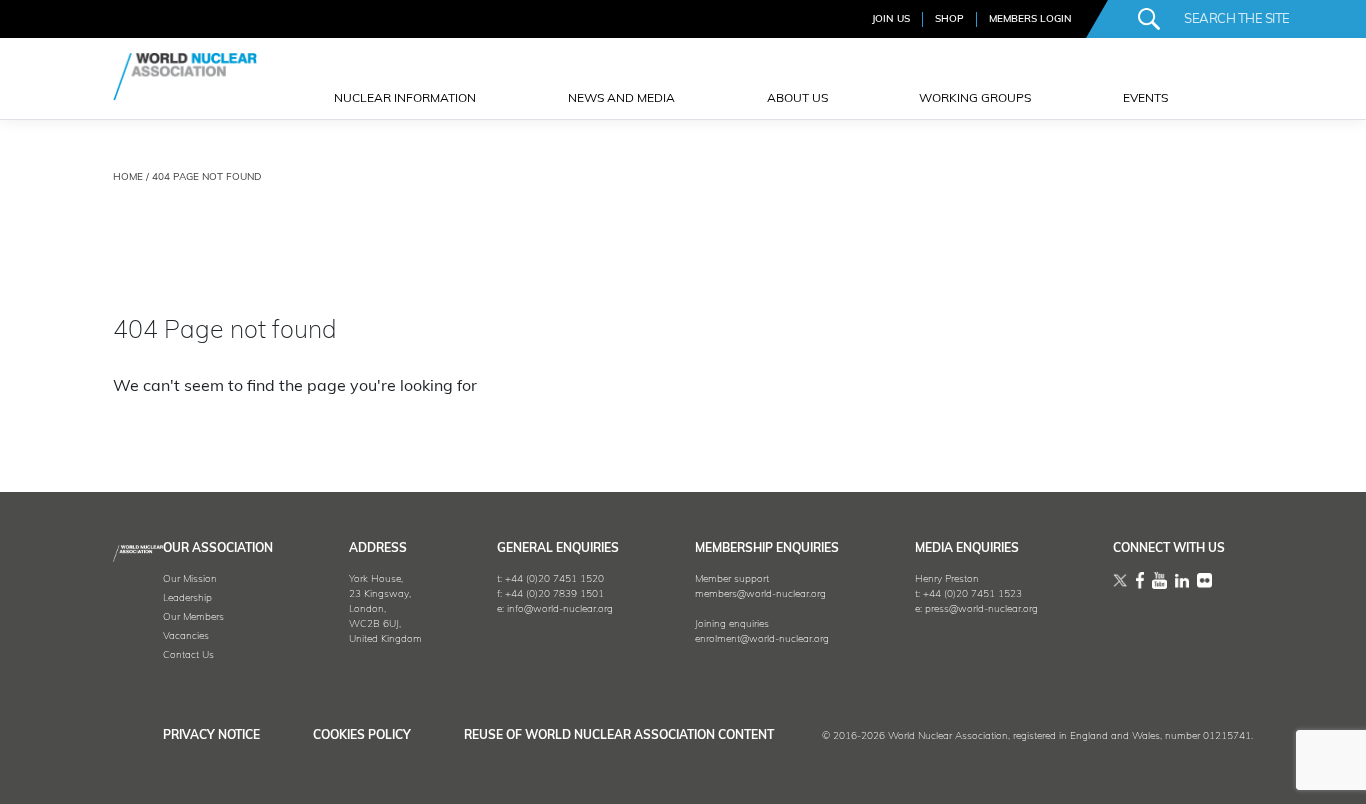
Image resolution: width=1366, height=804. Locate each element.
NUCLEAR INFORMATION (405, 99)
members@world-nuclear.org (760, 594)
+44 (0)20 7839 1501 (554, 594)
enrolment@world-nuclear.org (762, 639)
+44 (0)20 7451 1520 (554, 579)
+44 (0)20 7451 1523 (972, 594)
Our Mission (190, 579)
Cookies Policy (362, 736)
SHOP (949, 19)
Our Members (193, 617)
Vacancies (186, 636)
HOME (128, 177)
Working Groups (975, 99)
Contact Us (188, 655)
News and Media (621, 99)
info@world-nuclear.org (560, 609)
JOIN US (891, 19)
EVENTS (1145, 99)
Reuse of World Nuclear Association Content (619, 736)
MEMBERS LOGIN (1030, 19)
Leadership (187, 598)
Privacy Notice (211, 736)
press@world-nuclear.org (981, 609)
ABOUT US (797, 99)
